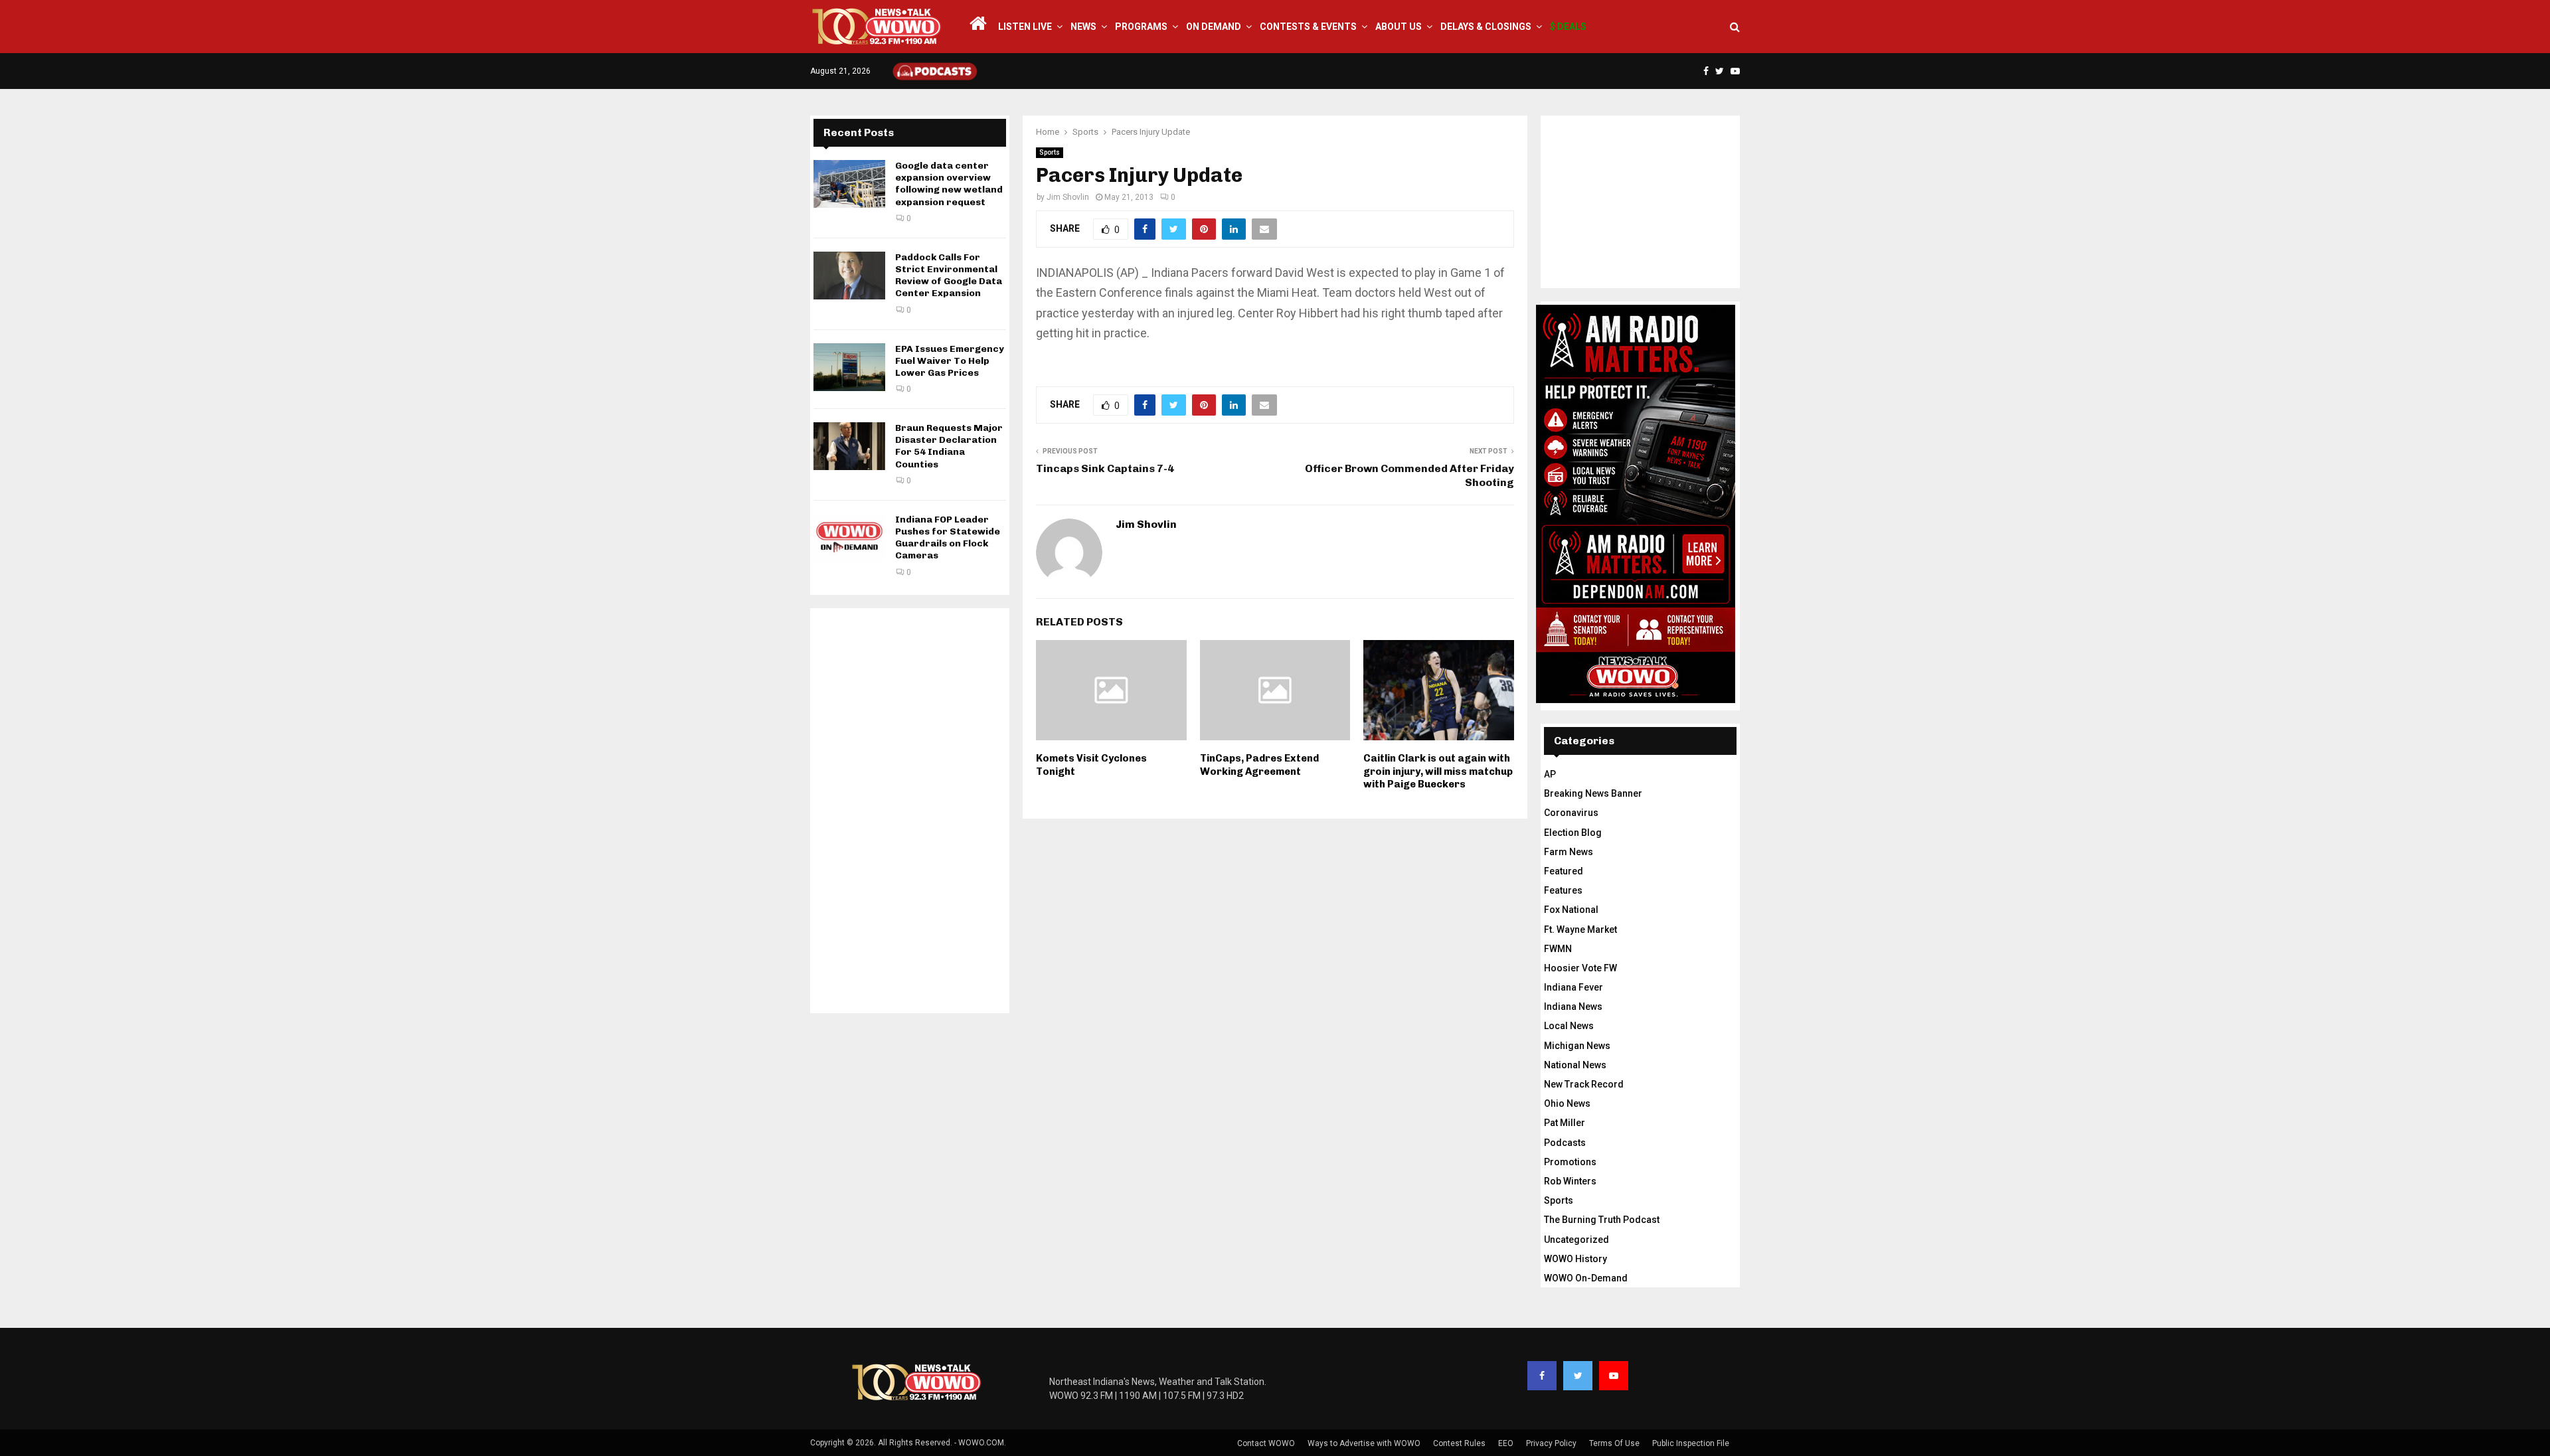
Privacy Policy (1551, 1443)
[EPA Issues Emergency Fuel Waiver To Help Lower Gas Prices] (849, 367)
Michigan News (1577, 1046)
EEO (1506, 1443)
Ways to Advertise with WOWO (1364, 1443)
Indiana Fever (1573, 987)
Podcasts (1565, 1143)
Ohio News (1567, 1103)
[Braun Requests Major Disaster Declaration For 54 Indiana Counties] (849, 446)
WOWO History (1575, 1259)
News (1083, 27)
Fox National (1571, 910)
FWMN (1558, 949)
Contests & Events (1308, 27)
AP (1550, 774)
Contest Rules (1459, 1443)
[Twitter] (1578, 1376)
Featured (1564, 871)
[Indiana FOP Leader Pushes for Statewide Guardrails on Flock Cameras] (849, 538)
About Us (1399, 27)
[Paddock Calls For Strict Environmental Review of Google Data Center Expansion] (849, 276)
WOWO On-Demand (1586, 1278)
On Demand (1214, 27)
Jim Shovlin (1068, 197)
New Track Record (1584, 1084)
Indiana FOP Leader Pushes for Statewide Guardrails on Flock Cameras (948, 538)
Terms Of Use (1614, 1443)
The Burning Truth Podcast (1602, 1220)
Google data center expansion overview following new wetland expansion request (949, 184)
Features (1563, 890)
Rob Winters (1570, 1181)
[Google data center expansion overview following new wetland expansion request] (849, 184)
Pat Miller (1565, 1123)
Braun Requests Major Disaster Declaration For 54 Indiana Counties (949, 446)
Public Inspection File (1691, 1443)
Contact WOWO (1266, 1443)
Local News (1569, 1026)
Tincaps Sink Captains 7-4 (1105, 468)
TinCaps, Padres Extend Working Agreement (1259, 765)
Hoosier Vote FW (1580, 968)
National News (1575, 1065)
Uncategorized (1576, 1240)
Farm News (1569, 852)
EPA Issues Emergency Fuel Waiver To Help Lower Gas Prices (950, 361)
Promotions (1570, 1162)
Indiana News (1573, 1007)
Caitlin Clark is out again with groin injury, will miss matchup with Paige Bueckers (1438, 771)
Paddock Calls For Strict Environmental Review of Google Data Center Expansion (949, 276)
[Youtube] (1614, 1376)
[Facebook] (1542, 1376)
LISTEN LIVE (1025, 27)
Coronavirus (1571, 813)
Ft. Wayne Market (1580, 930)
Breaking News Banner (1593, 793)
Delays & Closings (1486, 27)
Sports (1050, 152)
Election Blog (1573, 833)
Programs (1141, 27)
